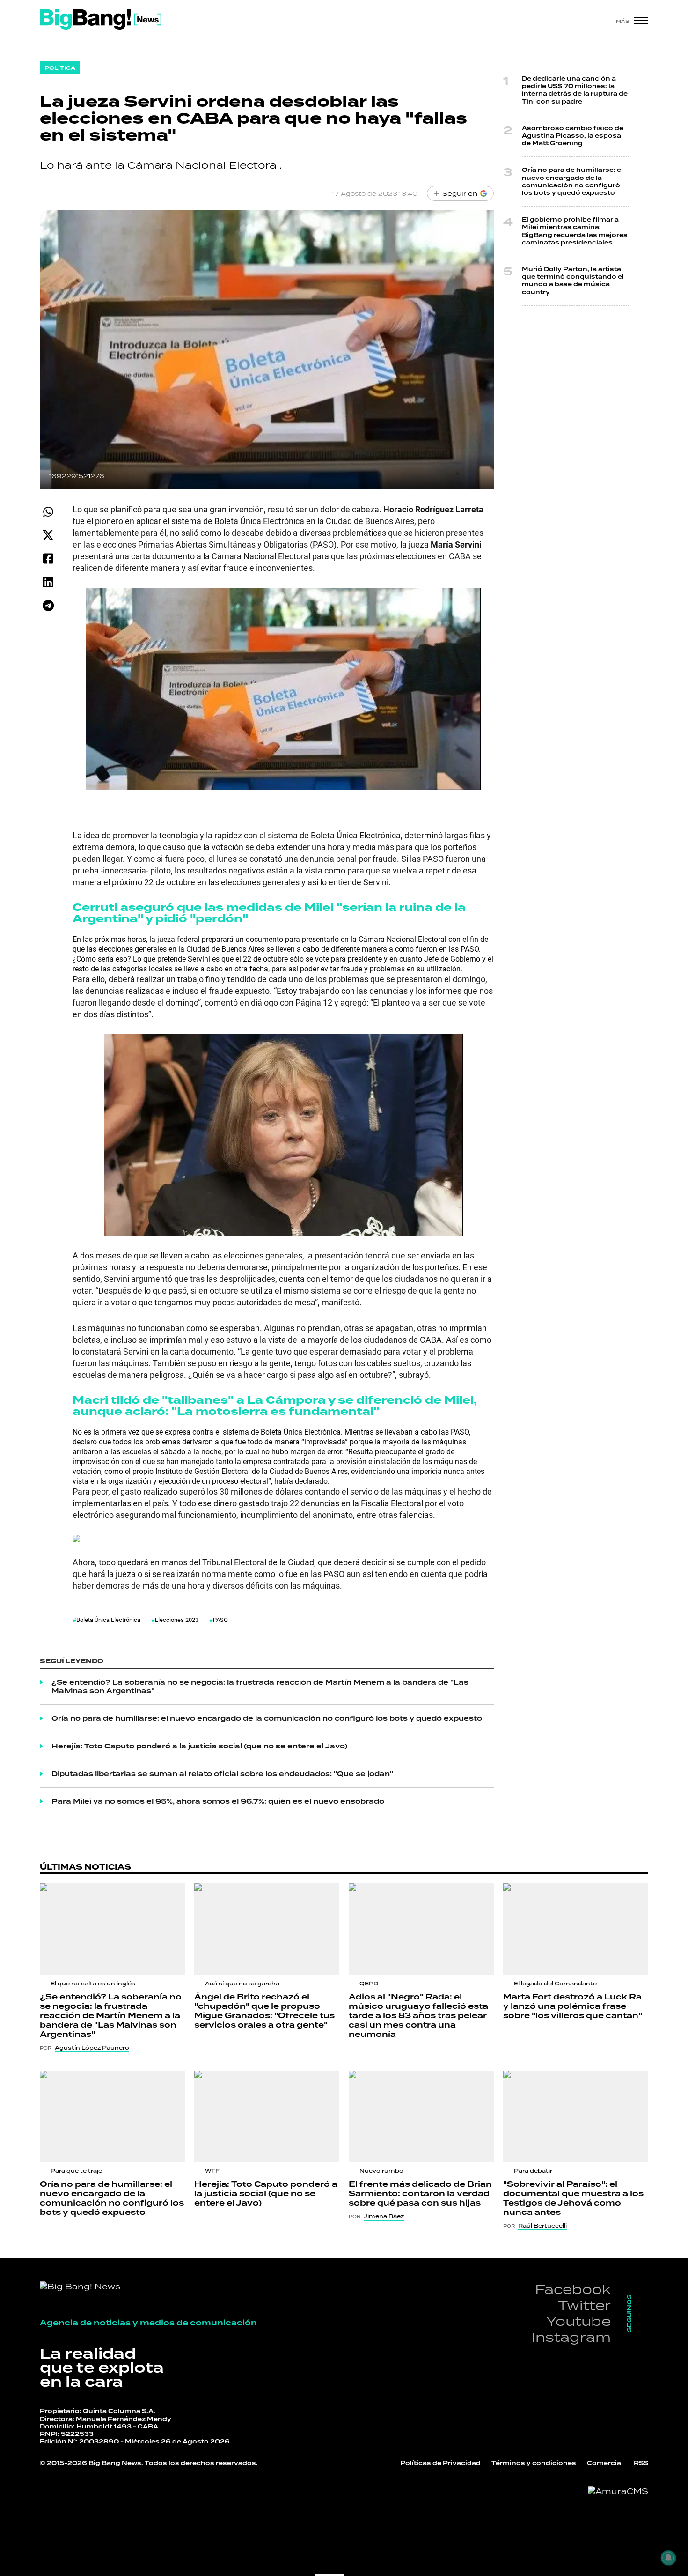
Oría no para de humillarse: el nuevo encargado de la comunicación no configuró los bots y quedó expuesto (267, 1718)
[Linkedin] (48, 582)
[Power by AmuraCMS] (618, 2491)
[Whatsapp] (48, 512)
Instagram (571, 2337)
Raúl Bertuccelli (542, 2226)
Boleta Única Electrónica (108, 1620)
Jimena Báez (384, 2216)
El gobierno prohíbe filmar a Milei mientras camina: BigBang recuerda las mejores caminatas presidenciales (575, 231)
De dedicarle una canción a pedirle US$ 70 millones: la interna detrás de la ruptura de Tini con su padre (575, 90)
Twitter (584, 2305)
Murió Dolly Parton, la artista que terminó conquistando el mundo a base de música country (573, 281)
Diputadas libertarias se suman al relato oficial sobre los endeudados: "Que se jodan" (222, 1774)
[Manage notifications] (668, 2558)
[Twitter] (48, 535)
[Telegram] (48, 605)
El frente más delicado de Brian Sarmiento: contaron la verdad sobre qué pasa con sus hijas (420, 2194)
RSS (641, 2463)
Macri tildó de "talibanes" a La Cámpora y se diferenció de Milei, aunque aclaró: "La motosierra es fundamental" (275, 1406)
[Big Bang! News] (101, 19)
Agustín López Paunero (92, 2048)
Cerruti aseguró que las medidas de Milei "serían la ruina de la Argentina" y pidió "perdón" (269, 913)
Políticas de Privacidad (440, 2463)
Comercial (605, 2463)
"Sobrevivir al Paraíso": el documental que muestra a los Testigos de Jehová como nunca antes (573, 2198)
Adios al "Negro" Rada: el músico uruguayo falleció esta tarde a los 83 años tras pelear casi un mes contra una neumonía (418, 2016)
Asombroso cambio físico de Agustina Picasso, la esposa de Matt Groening (573, 136)
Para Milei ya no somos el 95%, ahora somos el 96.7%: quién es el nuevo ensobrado (218, 1801)
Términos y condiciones (534, 2463)
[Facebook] (48, 559)
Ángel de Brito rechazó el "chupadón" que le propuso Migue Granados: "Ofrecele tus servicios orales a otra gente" (264, 2011)
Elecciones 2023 (177, 1620)
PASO (220, 1620)
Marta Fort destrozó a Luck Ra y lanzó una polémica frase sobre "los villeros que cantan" (573, 2006)
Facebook (573, 2289)
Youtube (578, 2321)
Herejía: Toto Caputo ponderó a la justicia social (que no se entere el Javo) (199, 1746)
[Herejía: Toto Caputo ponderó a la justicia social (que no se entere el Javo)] (267, 2116)
